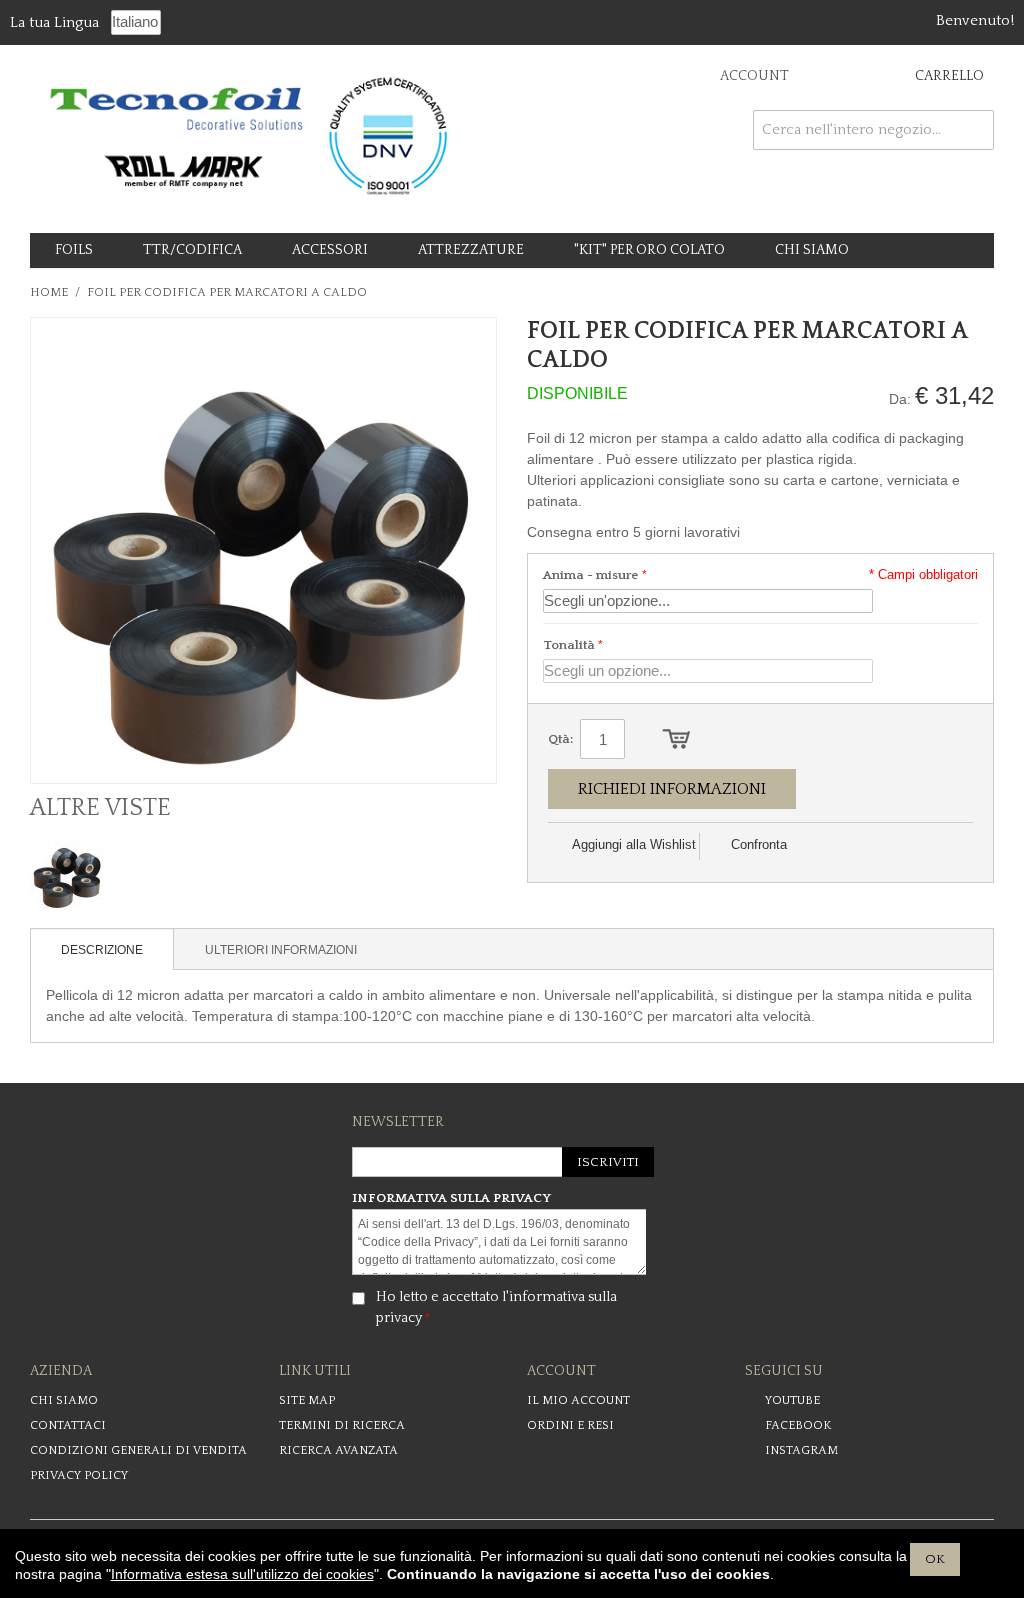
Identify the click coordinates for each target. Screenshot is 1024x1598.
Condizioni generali (138, 1450)
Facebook (798, 1425)
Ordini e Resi (570, 1425)
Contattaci (68, 1425)
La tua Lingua (54, 22)
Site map (307, 1400)
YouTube (792, 1400)
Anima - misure (591, 575)
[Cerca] (974, 130)
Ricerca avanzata (338, 1450)
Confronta (759, 844)
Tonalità (569, 645)
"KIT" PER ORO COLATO (649, 250)
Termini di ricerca (342, 1425)
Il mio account (578, 1400)
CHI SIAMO (812, 250)
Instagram (801, 1450)
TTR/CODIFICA (192, 250)
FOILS (74, 250)
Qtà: (560, 739)
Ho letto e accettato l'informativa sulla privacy (496, 1307)
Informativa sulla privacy (451, 1198)
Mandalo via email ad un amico (825, 846)
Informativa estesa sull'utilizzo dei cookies (242, 1574)
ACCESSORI (330, 250)
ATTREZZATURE (471, 250)
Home (49, 292)
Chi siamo (64, 1400)
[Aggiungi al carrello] (676, 739)
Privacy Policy (79, 1475)
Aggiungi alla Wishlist (634, 844)
